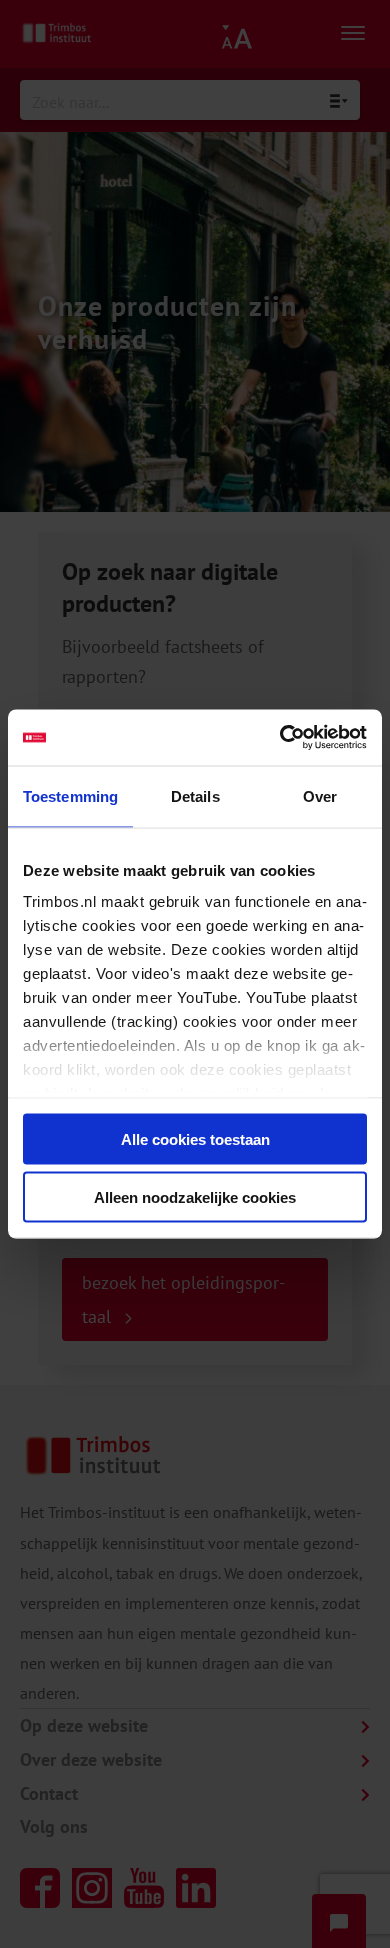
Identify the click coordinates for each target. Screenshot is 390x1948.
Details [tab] (195, 795)
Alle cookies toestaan (195, 1138)
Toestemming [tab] (70, 795)
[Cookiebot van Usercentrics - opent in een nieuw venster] (280, 738)
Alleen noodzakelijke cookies (195, 1197)
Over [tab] (320, 795)
